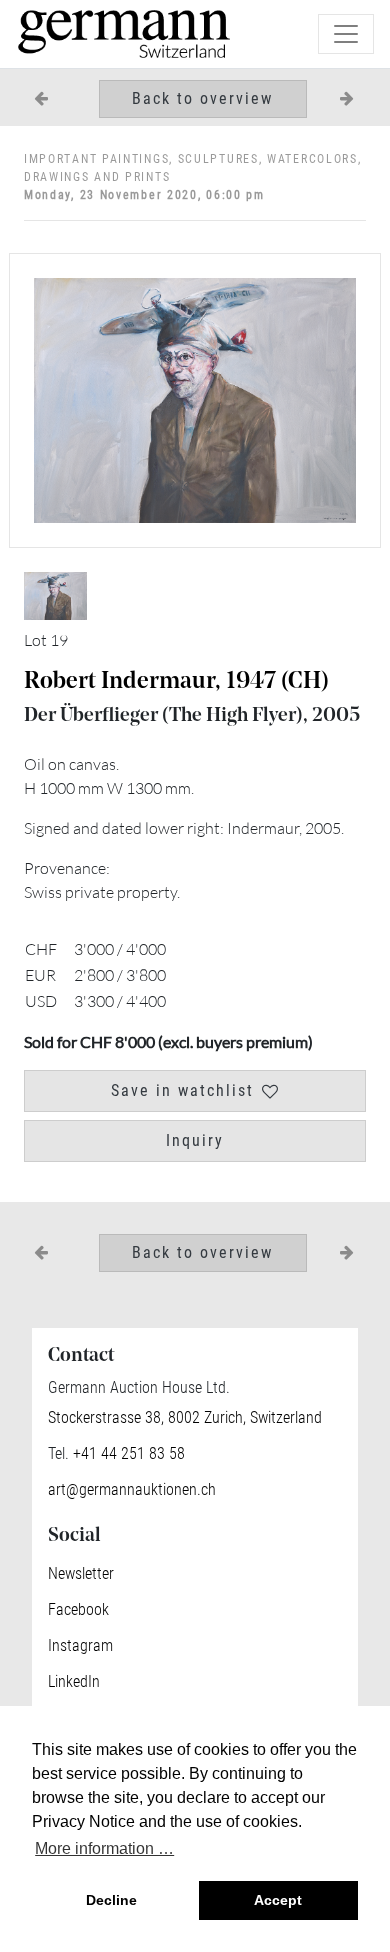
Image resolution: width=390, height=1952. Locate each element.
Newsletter (81, 1573)
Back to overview (202, 98)
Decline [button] (111, 1900)
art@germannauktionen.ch (132, 1489)
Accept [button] (278, 1900)
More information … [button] (104, 1848)
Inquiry (195, 1140)
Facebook (78, 1609)
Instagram (80, 1645)
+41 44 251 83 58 (127, 1453)
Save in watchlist (182, 1090)
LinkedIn (74, 1681)
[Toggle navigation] (346, 34)
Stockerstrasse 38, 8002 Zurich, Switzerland (185, 1417)
